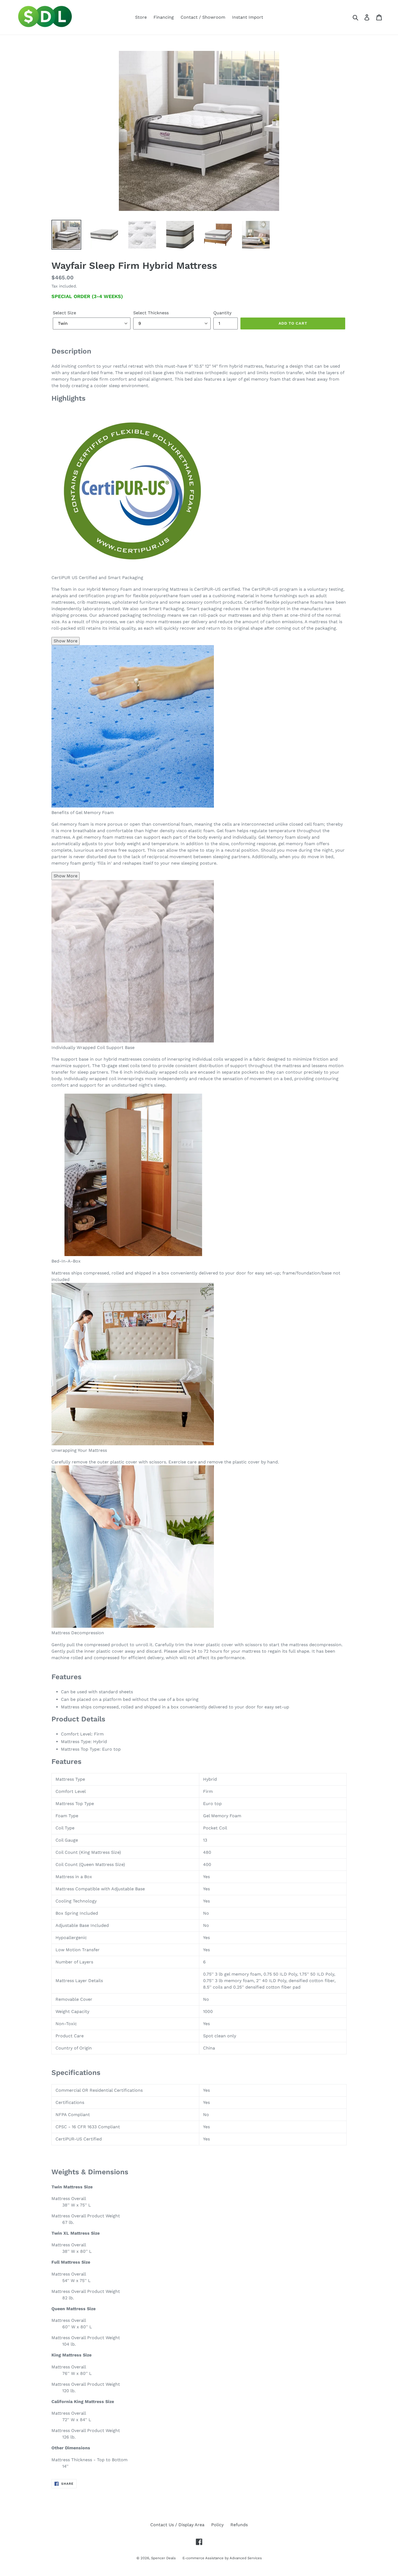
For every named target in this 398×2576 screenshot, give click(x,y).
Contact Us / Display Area (177, 2525)
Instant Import (248, 17)
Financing (164, 17)
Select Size (64, 313)
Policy (217, 2525)
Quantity (222, 313)
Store (141, 17)
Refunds (239, 2525)
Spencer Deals (163, 2558)
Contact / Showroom (203, 17)
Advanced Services (246, 2558)
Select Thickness (151, 313)
